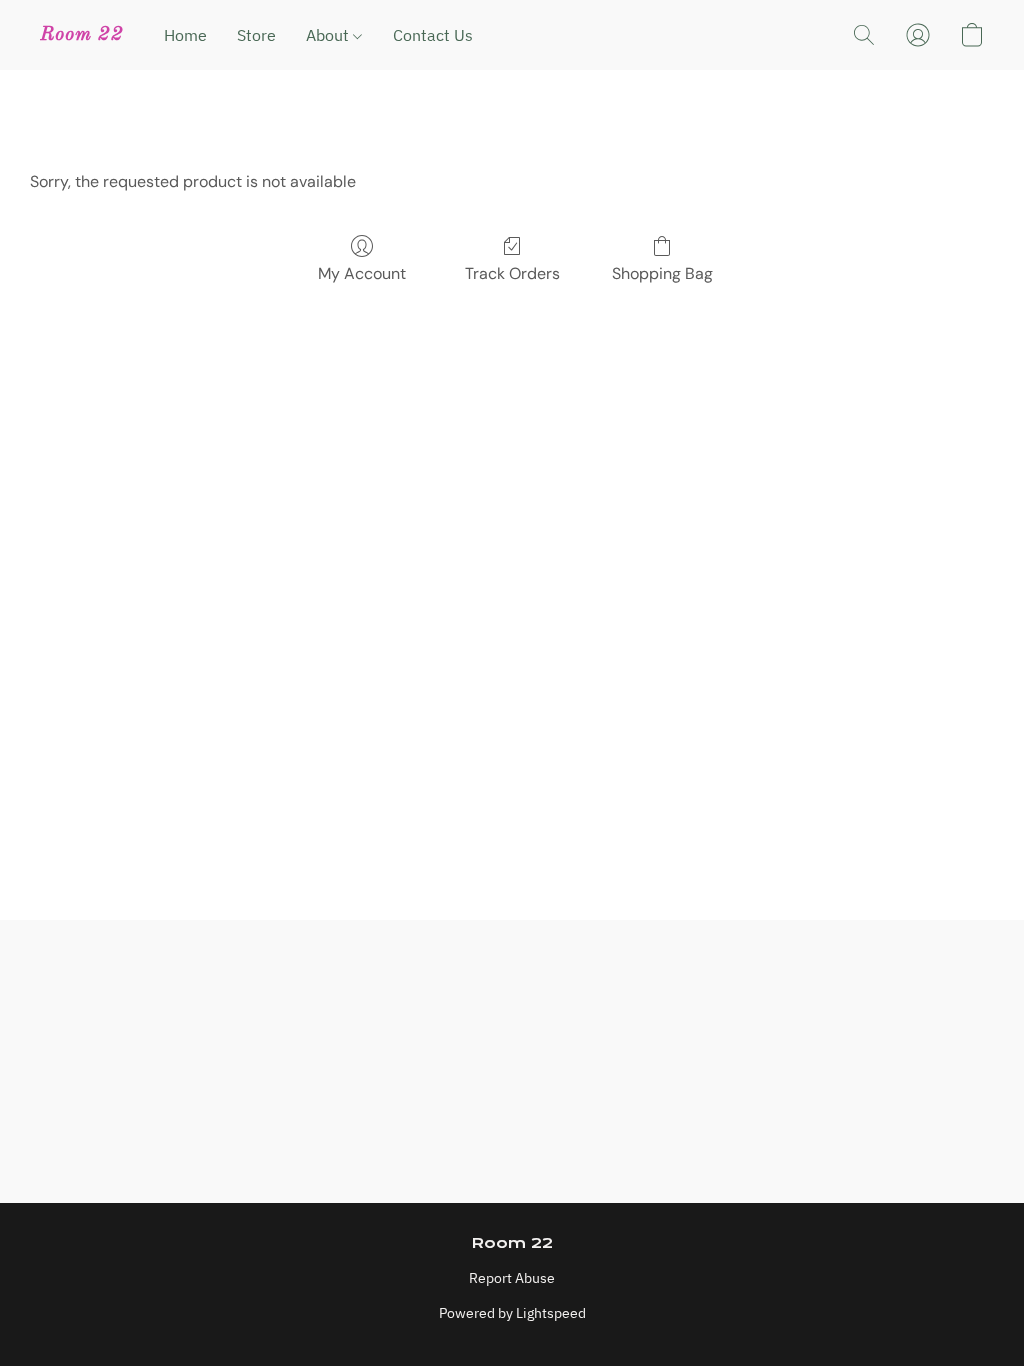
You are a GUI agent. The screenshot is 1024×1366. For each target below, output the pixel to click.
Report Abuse (512, 1278)
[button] (82, 35)
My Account (362, 273)
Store (256, 35)
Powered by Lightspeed (512, 1313)
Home (185, 35)
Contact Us (433, 35)
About (329, 35)
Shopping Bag (662, 273)
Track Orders (512, 273)
